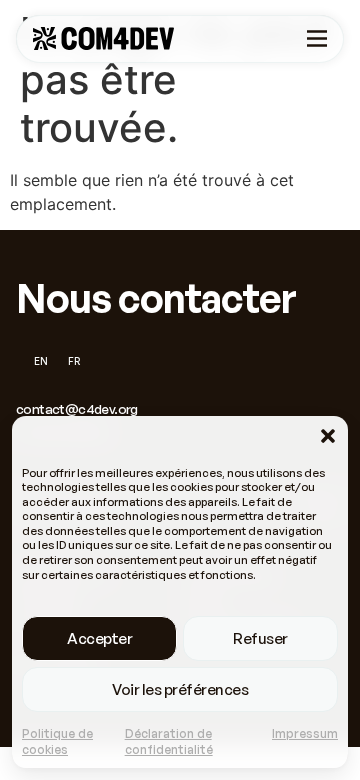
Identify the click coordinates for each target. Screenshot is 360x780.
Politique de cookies (57, 741)
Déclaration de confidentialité (169, 741)
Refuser (260, 638)
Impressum (305, 733)
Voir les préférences (180, 689)
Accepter (99, 638)
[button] (328, 436)
